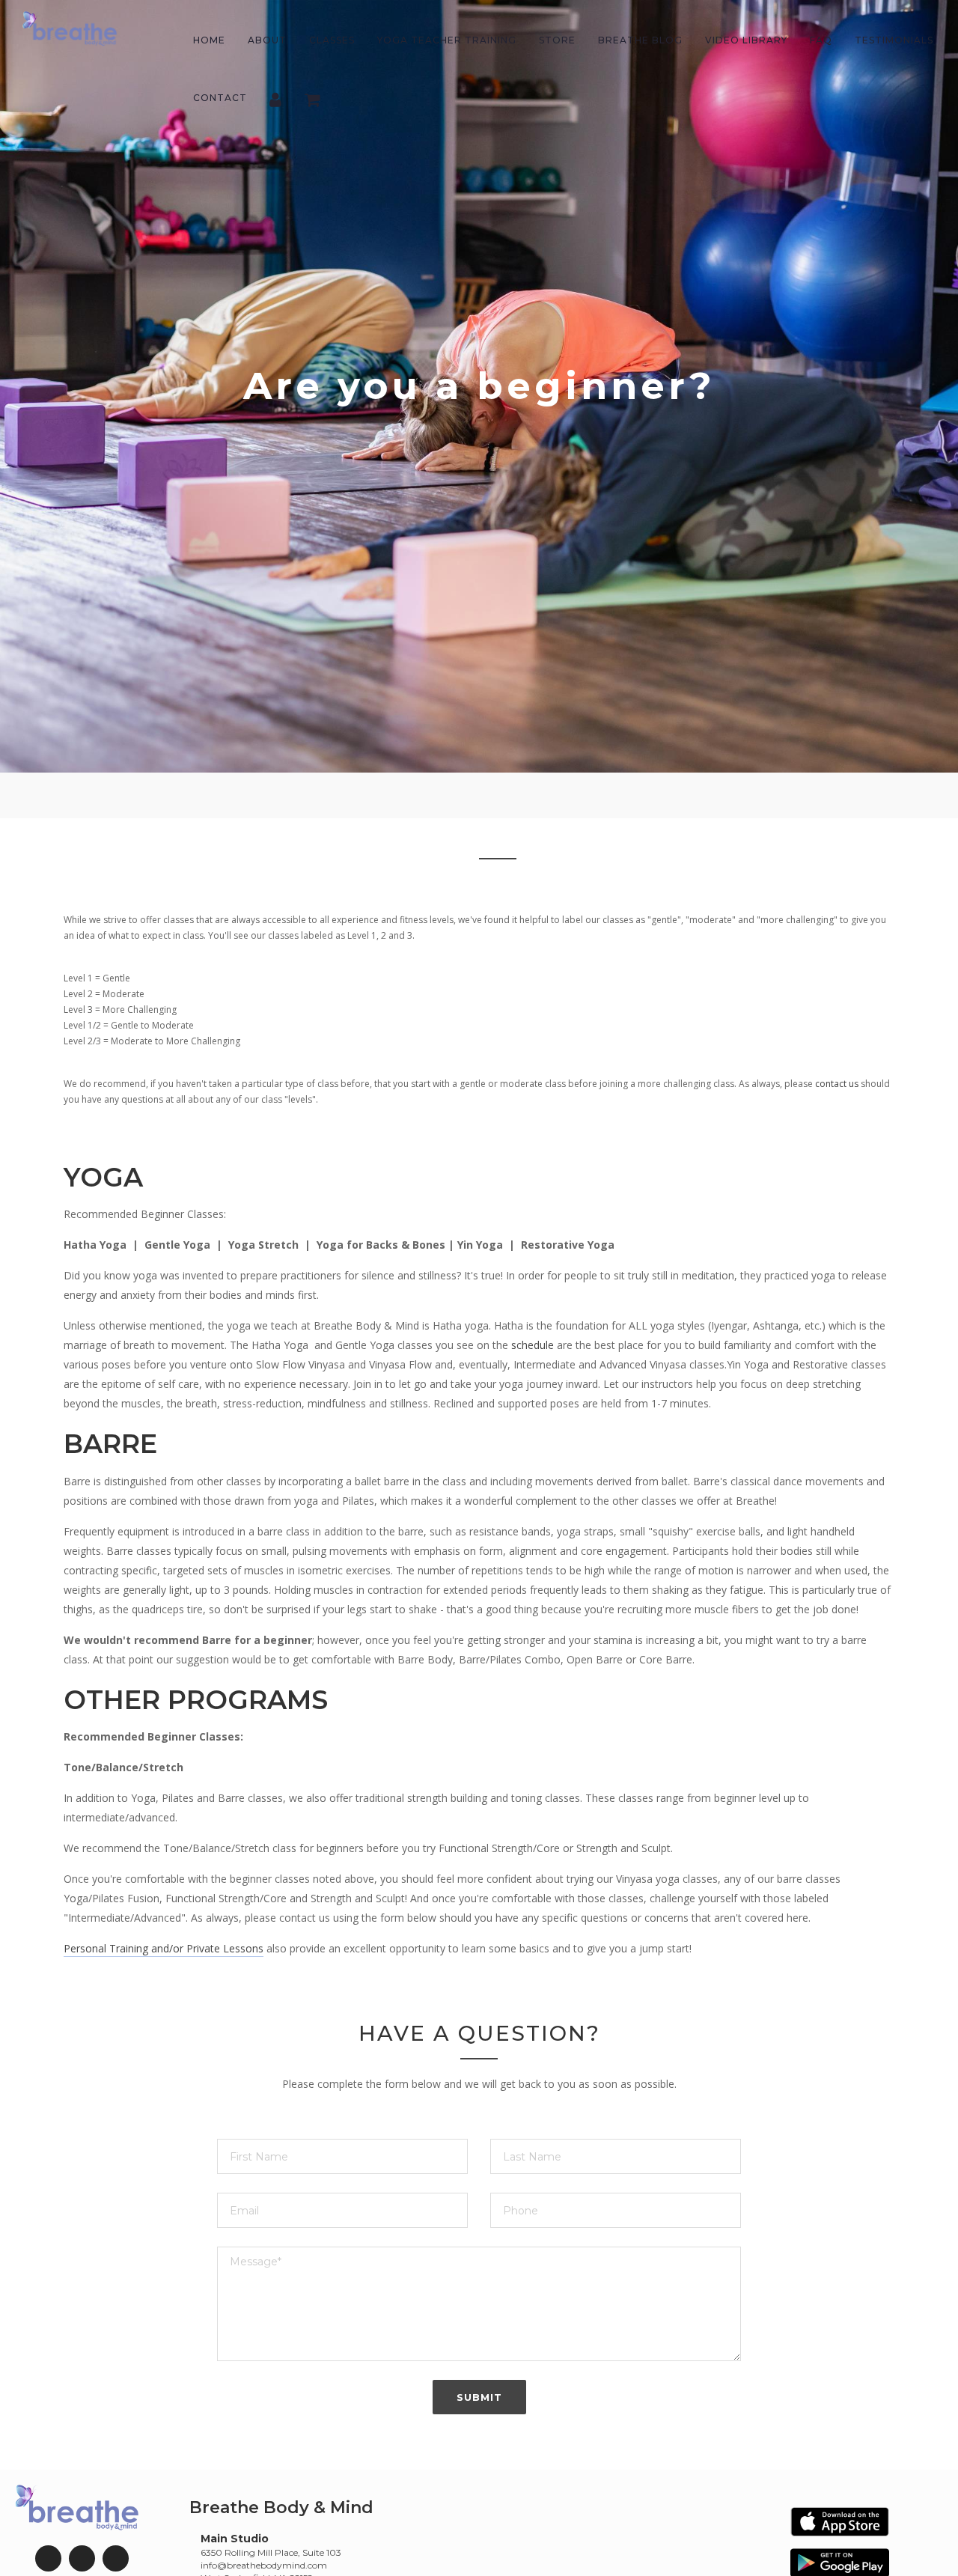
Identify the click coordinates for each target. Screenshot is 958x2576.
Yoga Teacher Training (447, 40)
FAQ (821, 40)
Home (209, 40)
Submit (479, 2397)
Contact (220, 98)
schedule (534, 1345)
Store (557, 40)
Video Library (746, 40)
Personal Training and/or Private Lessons (164, 1948)
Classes (332, 40)
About (267, 40)
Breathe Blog (640, 40)
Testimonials (894, 40)
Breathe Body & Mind (281, 2508)
